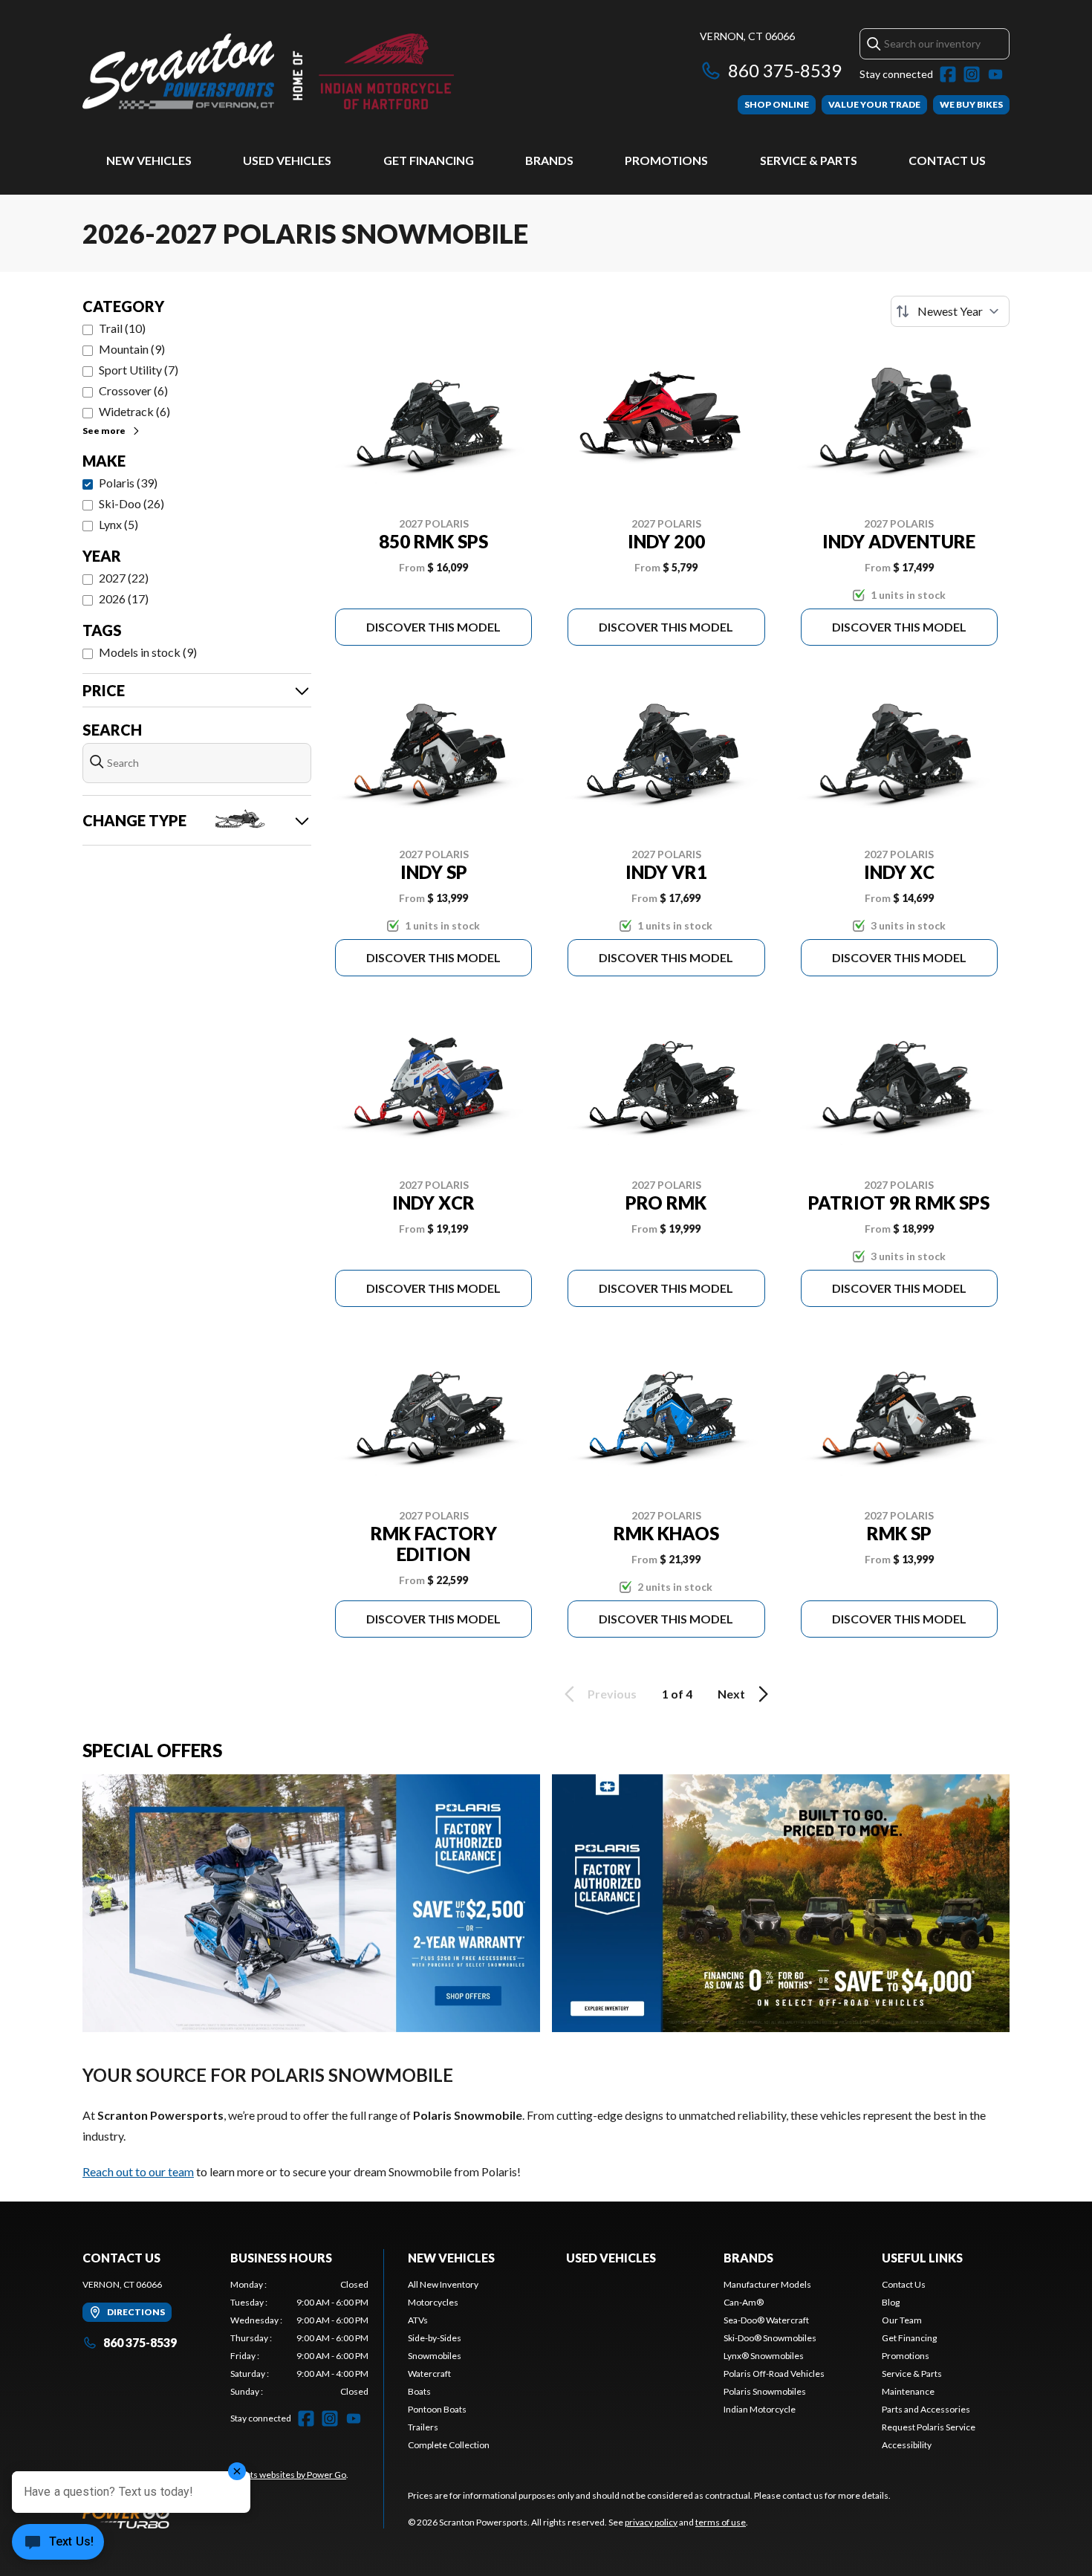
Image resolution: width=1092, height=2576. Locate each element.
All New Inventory (443, 2284)
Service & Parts (809, 160)
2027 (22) (124, 578)
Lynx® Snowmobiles (764, 2356)
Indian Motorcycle (760, 2409)
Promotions (666, 160)
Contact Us (947, 160)
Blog (891, 2302)
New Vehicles (149, 160)
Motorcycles (433, 2302)
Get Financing (429, 160)
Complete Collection (449, 2445)
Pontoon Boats (437, 2409)
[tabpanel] (300, 2338)
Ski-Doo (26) (131, 503)
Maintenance (908, 2391)
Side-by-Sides (435, 2338)
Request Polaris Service (929, 2427)
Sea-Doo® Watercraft (766, 2320)
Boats (419, 2391)
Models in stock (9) (148, 652)
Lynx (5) (118, 524)
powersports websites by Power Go (277, 2475)
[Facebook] (948, 74)
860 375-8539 (785, 70)
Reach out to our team (138, 2171)
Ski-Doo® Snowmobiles (770, 2338)
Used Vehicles (287, 160)
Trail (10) (122, 328)
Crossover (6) (133, 390)
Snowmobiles (435, 2356)
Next (731, 1694)
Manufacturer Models (767, 2284)
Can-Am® (744, 2302)
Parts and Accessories (926, 2409)
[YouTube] (995, 74)
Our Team (902, 2320)
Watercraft (429, 2374)
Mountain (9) (132, 349)
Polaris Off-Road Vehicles (774, 2374)
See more (104, 431)
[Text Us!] (58, 2543)
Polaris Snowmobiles (765, 2391)
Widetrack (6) (134, 411)
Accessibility (907, 2445)
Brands (549, 160)
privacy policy (651, 2522)
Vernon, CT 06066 (747, 36)
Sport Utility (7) (139, 370)
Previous (612, 1694)
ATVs (418, 2320)
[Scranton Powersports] (268, 72)
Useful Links (922, 2258)
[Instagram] (972, 74)
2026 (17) (124, 598)
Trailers (423, 2427)
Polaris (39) (128, 483)
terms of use (721, 2522)
